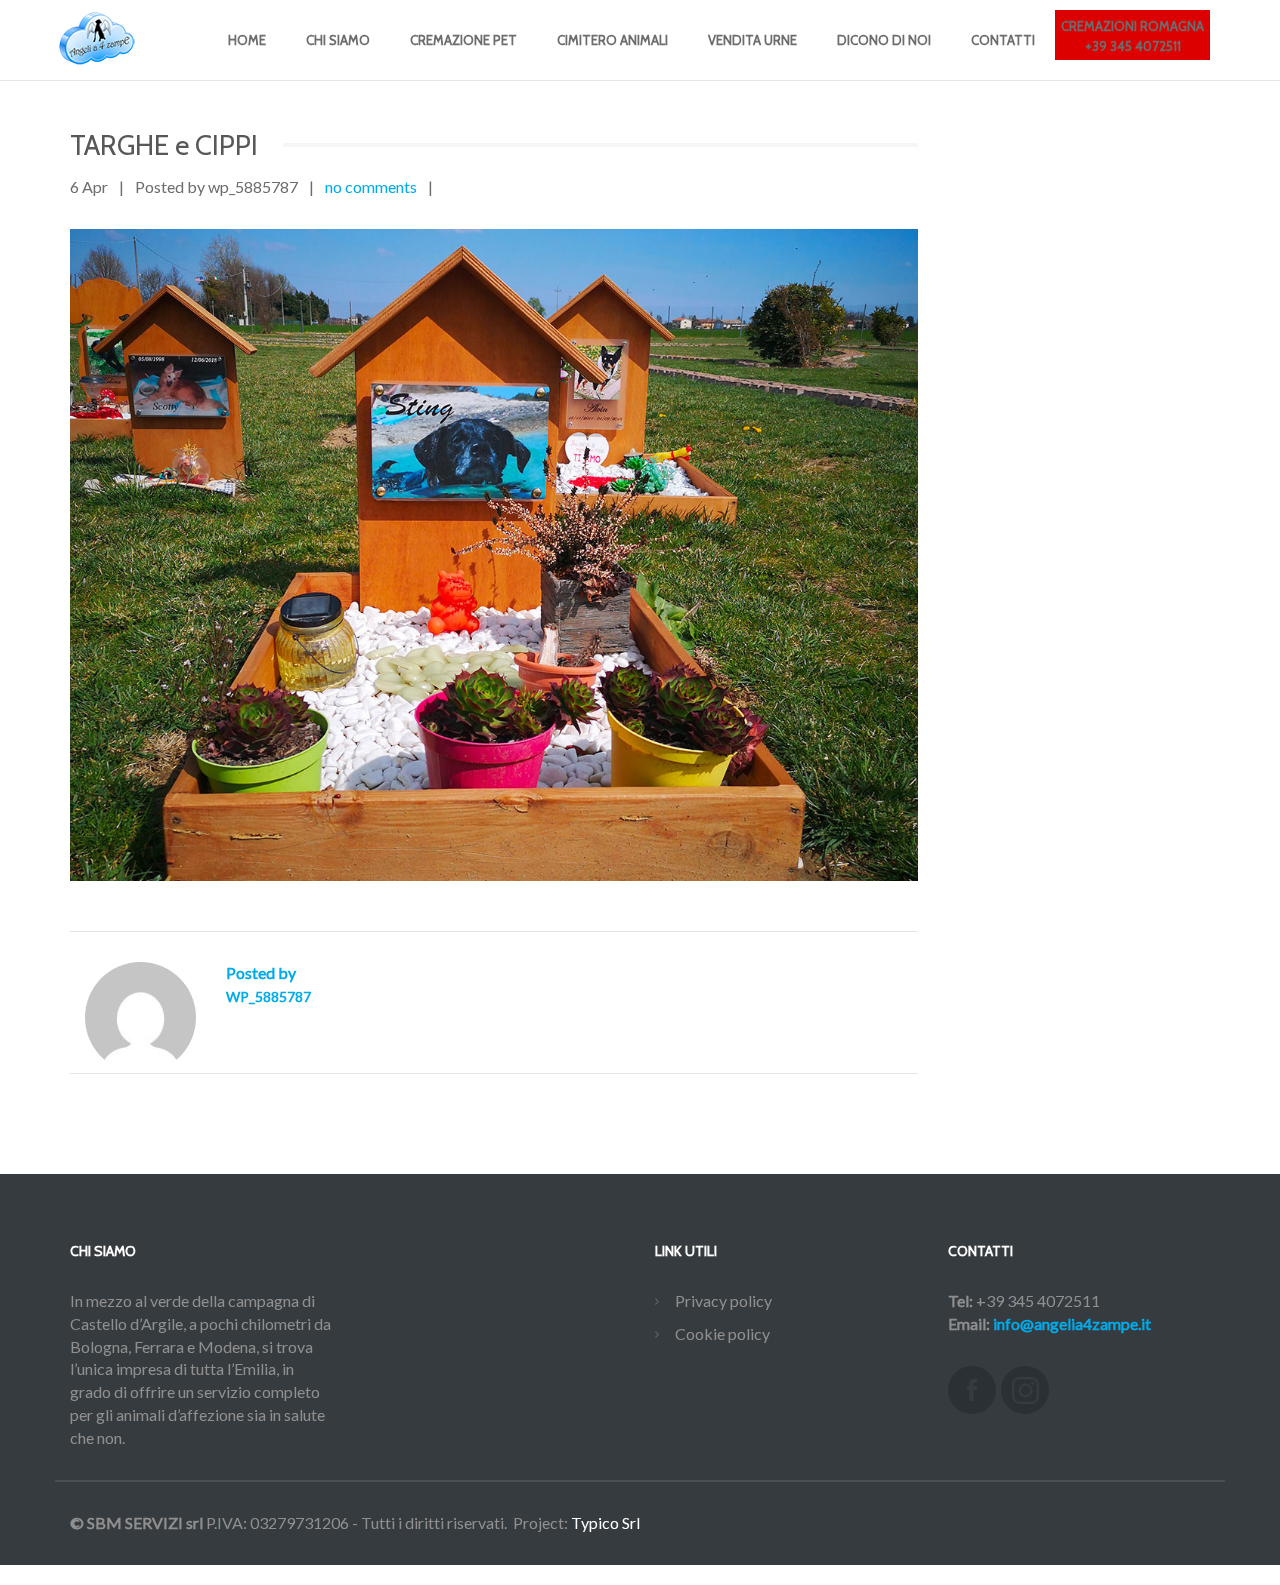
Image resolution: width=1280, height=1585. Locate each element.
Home (247, 40)
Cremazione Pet (463, 40)
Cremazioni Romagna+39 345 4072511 (1132, 36)
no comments (371, 186)
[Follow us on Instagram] (1025, 1390)
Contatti (1003, 40)
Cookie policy (722, 1333)
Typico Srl (605, 1522)
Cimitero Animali (612, 40)
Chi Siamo (338, 40)
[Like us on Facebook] (972, 1390)
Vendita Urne (752, 40)
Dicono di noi (884, 40)
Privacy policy (723, 1300)
